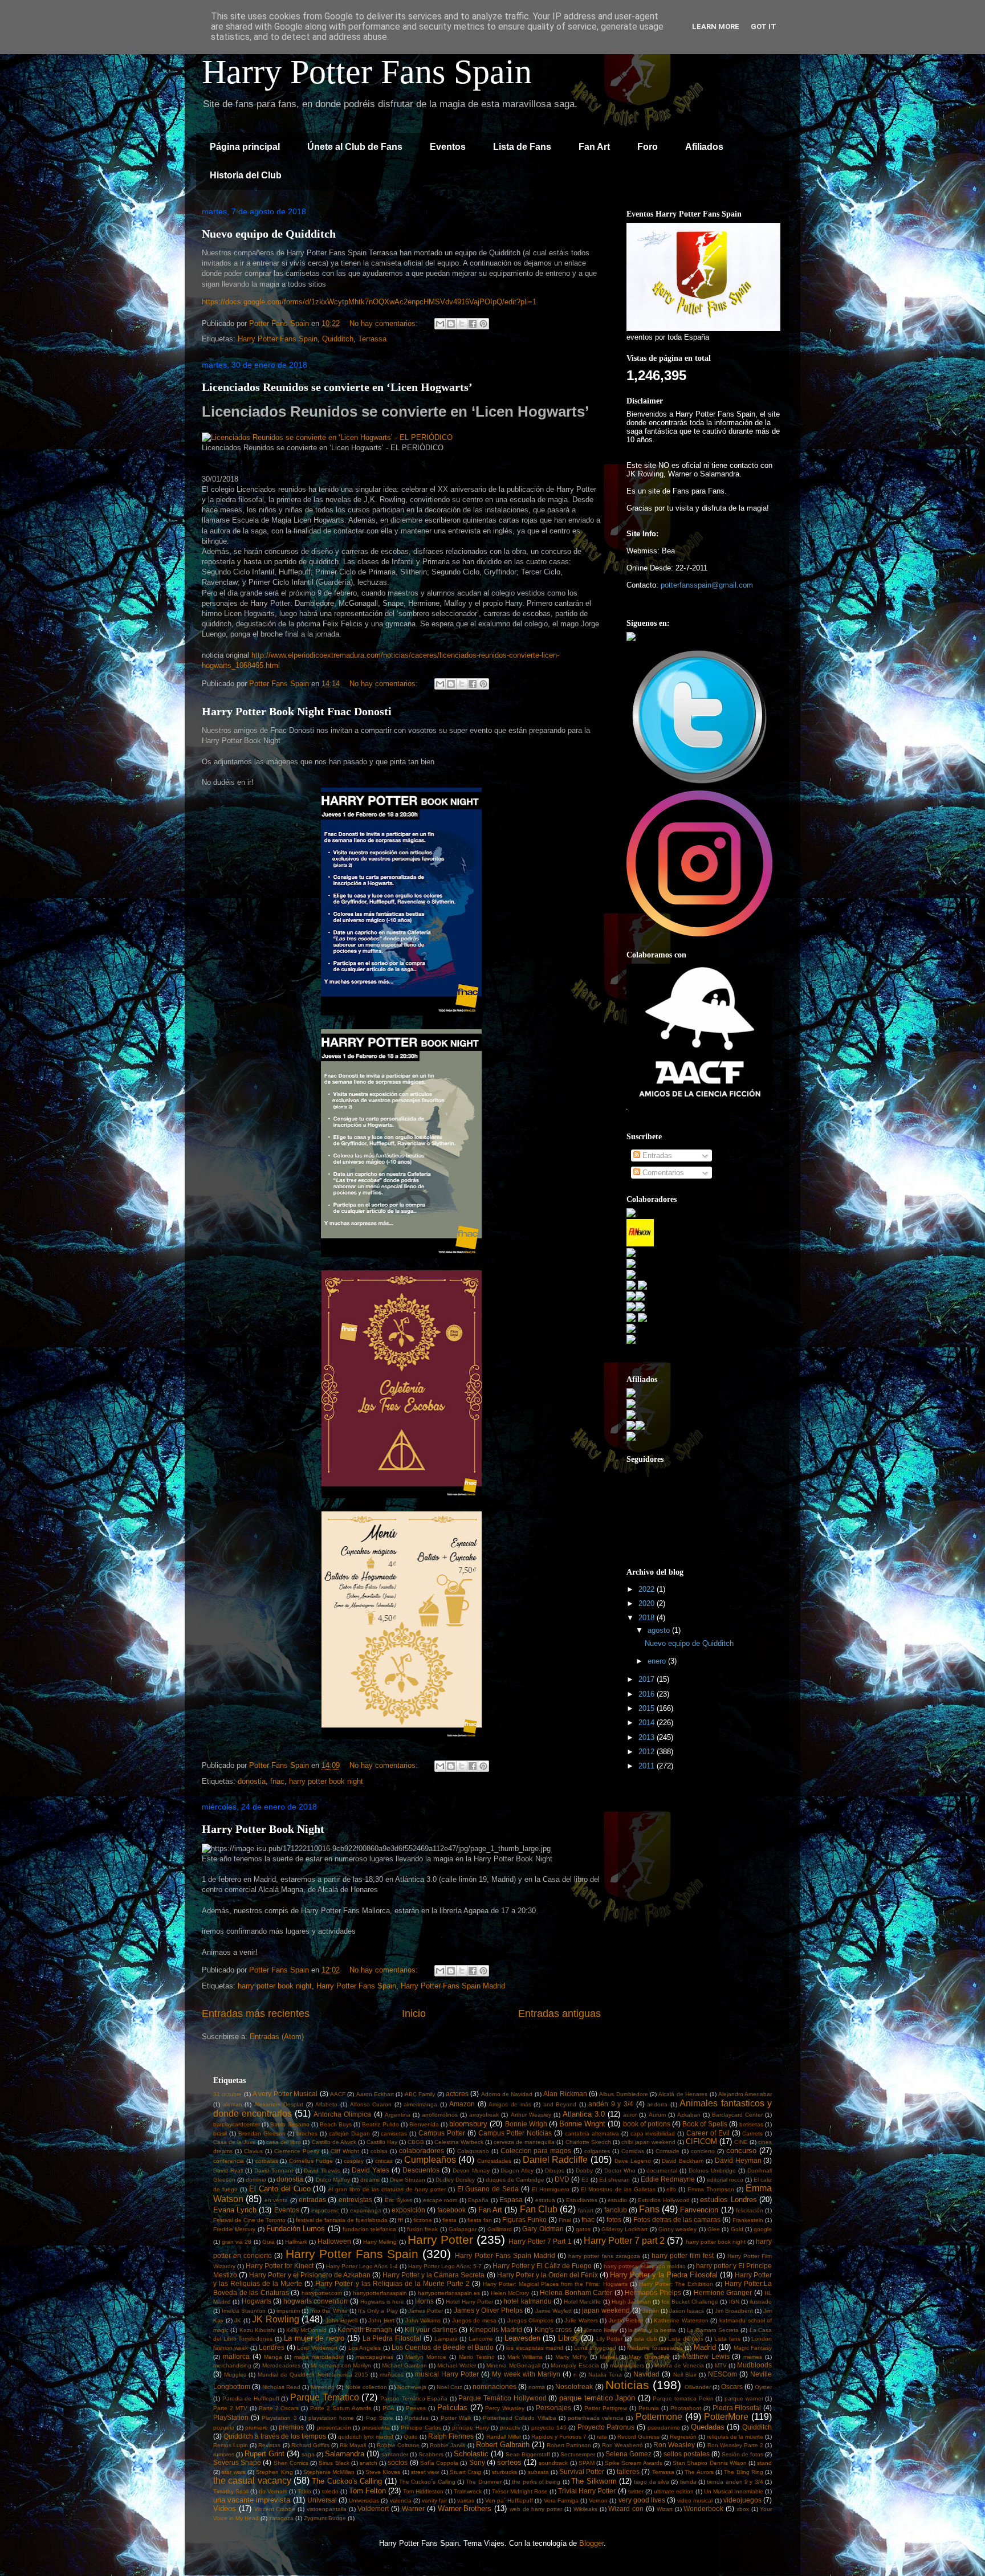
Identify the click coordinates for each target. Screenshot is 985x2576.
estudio (617, 2200)
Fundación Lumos (296, 2229)
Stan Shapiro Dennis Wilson (710, 2463)
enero (658, 1661)
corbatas (267, 2161)
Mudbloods (754, 2365)
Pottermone (659, 2417)
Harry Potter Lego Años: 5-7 (445, 2266)
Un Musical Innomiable (734, 2491)
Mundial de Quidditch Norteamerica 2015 (313, 2375)
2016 (648, 1694)
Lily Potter (610, 2339)
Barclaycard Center (737, 2115)
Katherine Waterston (681, 2320)
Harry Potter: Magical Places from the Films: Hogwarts (555, 2284)
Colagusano (473, 2151)
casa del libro (284, 2142)
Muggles (235, 2375)
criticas (384, 2161)
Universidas (364, 2500)
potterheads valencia (596, 2418)
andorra (657, 2104)
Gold (737, 2229)
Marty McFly (571, 2357)
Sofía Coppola (439, 2463)
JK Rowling (276, 2319)
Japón (651, 2311)
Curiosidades (494, 2161)
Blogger (591, 2543)
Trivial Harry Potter (587, 2491)
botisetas (751, 2124)
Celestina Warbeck (459, 2142)
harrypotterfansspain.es (449, 2293)
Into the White (329, 2311)
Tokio (304, 2491)
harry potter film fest (683, 2255)
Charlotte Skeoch (588, 2142)
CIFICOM (701, 2141)
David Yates (371, 2170)
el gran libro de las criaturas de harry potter (387, 2189)
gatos (583, 2229)
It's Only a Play (378, 2311)
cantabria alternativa (592, 2133)
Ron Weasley (674, 2445)
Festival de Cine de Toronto (249, 2220)
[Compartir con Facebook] (473, 324)
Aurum (657, 2115)
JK (238, 2320)
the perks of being (536, 2482)
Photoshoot (686, 2408)
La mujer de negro (314, 2338)
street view (425, 2472)
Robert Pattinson (569, 2445)
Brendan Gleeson (262, 2133)
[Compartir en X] (462, 324)
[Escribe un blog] (451, 324)
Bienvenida (424, 2124)
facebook (451, 2210)
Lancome (481, 2339)
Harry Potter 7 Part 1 (540, 2241)
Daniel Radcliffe (555, 2160)
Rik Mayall (353, 2445)
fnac (277, 1781)
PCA (388, 2408)
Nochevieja (412, 2387)
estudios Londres (728, 2200)
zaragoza (281, 2518)
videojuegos (742, 2500)
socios (398, 2462)
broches (307, 2133)
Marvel (608, 2357)
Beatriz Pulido (380, 2124)
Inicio (414, 2013)
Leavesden (522, 2338)
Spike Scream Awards (633, 2463)
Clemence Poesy (297, 2151)
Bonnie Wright (582, 2124)
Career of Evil (708, 2133)
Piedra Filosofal (737, 2408)
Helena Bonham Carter (576, 2292)
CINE (741, 2142)
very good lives (642, 2500)
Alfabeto (326, 2104)
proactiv (510, 2428)
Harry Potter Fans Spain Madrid (453, 1986)
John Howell (342, 2320)
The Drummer (483, 2482)
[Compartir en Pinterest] (483, 324)
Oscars (732, 2387)
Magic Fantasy (753, 2348)
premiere (257, 2428)
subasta (538, 2472)
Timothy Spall (231, 2491)
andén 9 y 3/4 (611, 2104)
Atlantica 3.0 (584, 2114)
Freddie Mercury (234, 2229)
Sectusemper (578, 2454)
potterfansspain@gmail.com (707, 585)
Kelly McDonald (306, 2330)
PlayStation (231, 2417)
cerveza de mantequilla (524, 2142)
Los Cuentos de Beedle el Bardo (443, 2347)
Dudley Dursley (455, 2180)
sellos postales (687, 2454)
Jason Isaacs (687, 2311)
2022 (648, 1589)
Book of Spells (705, 2124)
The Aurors (699, 2472)
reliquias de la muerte (735, 2437)
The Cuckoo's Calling (347, 2481)
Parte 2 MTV (230, 2408)
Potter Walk (456, 2418)
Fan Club (539, 2209)
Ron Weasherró (622, 2445)
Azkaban (689, 2115)
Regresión (683, 2437)
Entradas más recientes (256, 2013)
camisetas (394, 2133)
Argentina (398, 2115)
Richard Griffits (310, 2445)
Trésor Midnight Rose (520, 2491)
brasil (220, 2133)
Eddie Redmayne (668, 2179)
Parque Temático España (414, 2398)
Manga (273, 2357)
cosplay (354, 2161)
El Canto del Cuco (280, 2189)
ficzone (423, 2220)
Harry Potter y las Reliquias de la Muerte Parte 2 (392, 2283)
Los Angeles (365, 2348)
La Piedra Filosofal (392, 2338)
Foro (648, 147)
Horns (424, 2301)
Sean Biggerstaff (528, 2454)
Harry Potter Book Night (263, 1829)
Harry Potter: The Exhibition (676, 2284)
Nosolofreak (574, 2387)
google (763, 2229)
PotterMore (726, 2417)
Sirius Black (334, 2463)
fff (400, 2220)
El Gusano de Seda (488, 2189)
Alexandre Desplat (279, 2104)
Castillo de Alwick (334, 2142)
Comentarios (662, 1173)
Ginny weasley (677, 2229)
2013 (648, 1737)
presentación (334, 2428)
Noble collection (366, 2387)
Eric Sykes (398, 2200)
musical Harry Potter (447, 2374)
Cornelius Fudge (311, 2161)
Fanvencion (699, 2210)
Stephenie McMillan (329, 2472)
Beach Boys (336, 2124)
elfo (671, 2189)
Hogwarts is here (382, 2302)
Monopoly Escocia (575, 2365)
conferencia (229, 2161)
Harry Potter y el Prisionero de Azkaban (310, 2275)
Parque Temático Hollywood (502, 2398)
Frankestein (748, 2220)
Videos (225, 2508)
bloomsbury (468, 2124)
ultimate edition (674, 2491)
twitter (636, 2491)
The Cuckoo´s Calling (427, 2482)
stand (764, 2463)
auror (630, 2115)
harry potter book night (326, 1781)
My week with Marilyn (526, 2374)
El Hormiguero (551, 2189)
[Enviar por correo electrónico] (440, 324)
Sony (477, 2462)
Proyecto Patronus (606, 2427)
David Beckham (683, 2161)
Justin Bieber (626, 2320)
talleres (628, 2471)
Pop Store (380, 2418)
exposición (408, 2210)
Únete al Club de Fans (355, 147)
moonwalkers (627, 2365)
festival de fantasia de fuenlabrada (342, 2220)
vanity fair (434, 2500)
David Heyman (738, 2160)
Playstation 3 (279, 2418)
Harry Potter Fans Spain (367, 72)
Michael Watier (456, 2365)
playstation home (331, 2418)
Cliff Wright (345, 2151)
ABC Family (420, 2094)
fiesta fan (480, 2220)
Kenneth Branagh (365, 2330)
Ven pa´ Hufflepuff (509, 2500)
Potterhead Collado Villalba (519, 2418)
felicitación (750, 2210)
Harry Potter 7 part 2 (624, 2241)
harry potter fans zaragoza (604, 2256)
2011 (648, 1766)
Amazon (462, 2104)
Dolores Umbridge (712, 2171)
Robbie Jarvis (447, 2445)
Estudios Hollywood (664, 2200)
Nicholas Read (281, 2387)
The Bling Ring (744, 2472)
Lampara (446, 2339)
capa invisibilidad (653, 2133)
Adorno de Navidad (507, 2094)
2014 (648, 1723)
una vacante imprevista (252, 2500)
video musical (695, 2500)
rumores (224, 2454)
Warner (413, 2508)
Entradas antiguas (559, 2013)
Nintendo (323, 2387)
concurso (741, 2151)
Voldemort (373, 2508)
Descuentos (421, 2170)
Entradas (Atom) (277, 2037)
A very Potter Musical (285, 2094)
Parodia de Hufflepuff (251, 2398)
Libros (568, 2338)
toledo (330, 2491)
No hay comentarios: (385, 323)
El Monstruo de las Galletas (618, 2189)
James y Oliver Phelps (489, 2310)
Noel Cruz (449, 2387)
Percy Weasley (505, 2408)
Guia (268, 2242)
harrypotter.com (322, 2293)
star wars (233, 2472)
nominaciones (494, 2387)
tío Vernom (273, 2491)
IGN (734, 2302)
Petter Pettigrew (606, 2408)
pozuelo (224, 2428)
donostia (252, 1781)
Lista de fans (685, 2339)
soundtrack (553, 2463)
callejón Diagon (349, 2133)
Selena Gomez (628, 2454)
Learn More (716, 27)
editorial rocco (725, 2180)
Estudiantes (582, 2200)
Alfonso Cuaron (371, 2104)
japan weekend (606, 2310)
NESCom (723, 2374)
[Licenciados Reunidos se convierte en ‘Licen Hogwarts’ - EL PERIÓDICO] (327, 437)
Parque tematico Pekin (683, 2398)
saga (308, 2454)
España (478, 2200)
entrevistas (355, 2200)
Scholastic (471, 2454)
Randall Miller (504, 2437)
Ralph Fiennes (451, 2436)
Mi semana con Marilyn (341, 2365)
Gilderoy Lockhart (624, 2229)
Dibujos (555, 2171)
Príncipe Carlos (421, 2428)
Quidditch (338, 339)
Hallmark (296, 2242)
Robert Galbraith (503, 2445)
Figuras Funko (524, 2220)
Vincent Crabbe (275, 2509)
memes (753, 2357)
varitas (466, 2500)
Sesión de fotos (742, 2454)
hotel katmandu (527, 2301)
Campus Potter (442, 2133)
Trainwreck (468, 2491)
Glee (714, 2229)
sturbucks (504, 2472)
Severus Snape (237, 2462)
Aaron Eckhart (375, 2094)
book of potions (647, 2124)
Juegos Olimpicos (531, 2320)
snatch (369, 2463)
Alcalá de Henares (683, 2094)
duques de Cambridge (515, 2180)
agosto (660, 1630)
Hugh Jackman (631, 2302)
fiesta (449, 2220)
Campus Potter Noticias (515, 2133)
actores (457, 2094)
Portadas (417, 2418)
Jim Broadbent (734, 2311)
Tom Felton (367, 2491)
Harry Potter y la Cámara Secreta (434, 2275)
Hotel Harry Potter (469, 2302)
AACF (338, 2094)
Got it (764, 27)
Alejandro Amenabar (745, 2094)
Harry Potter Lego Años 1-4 (362, 2266)
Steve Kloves (383, 2472)
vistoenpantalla (327, 2509)
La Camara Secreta (713, 2330)
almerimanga (420, 2104)
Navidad (646, 2374)
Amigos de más (510, 2104)
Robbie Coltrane (398, 2445)
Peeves (416, 2408)
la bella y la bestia (652, 2330)
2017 (648, 1679)
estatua (545, 2200)
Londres (272, 2347)
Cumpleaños (430, 2160)
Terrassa (372, 339)
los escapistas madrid (535, 2348)
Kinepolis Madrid (496, 2330)
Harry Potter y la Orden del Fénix (548, 2275)
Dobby (584, 2171)
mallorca (236, 2356)
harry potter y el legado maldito (644, 2266)
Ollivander (698, 2387)
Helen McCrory (510, 2293)
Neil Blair (685, 2375)
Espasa (511, 2200)
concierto (703, 2151)
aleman (233, 2104)
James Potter (426, 2311)
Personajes (553, 2408)
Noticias (627, 2385)
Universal (322, 2500)
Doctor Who (620, 2171)
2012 (648, 1752)
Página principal (245, 147)
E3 (585, 2180)
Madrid (705, 2347)
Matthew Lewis (706, 2356)
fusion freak (422, 2229)
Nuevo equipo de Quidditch (269, 234)
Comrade (667, 2151)
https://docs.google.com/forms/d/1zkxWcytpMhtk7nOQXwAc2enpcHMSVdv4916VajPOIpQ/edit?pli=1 (369, 302)
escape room (440, 2200)
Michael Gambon (404, 2365)
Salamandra (345, 2454)
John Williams (423, 2320)
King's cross (553, 2330)
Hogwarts (257, 2301)
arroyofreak (484, 2115)
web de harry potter (536, 2509)
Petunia (649, 2408)
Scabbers (431, 2454)
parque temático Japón (597, 2398)
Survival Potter (582, 2471)
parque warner (744, 2398)
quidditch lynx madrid (366, 2437)
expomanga (366, 2210)
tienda (688, 2482)
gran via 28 (237, 2242)
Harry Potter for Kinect (280, 2266)
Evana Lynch (235, 2210)
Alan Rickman (565, 2094)
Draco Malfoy (333, 2180)
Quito (411, 2437)
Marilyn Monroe (426, 2357)
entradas (312, 2200)
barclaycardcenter (237, 2124)
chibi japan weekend (648, 2142)
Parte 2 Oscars (279, 2408)
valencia (401, 2500)
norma (537, 2387)
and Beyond (560, 2104)
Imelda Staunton (244, 2311)
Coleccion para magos (536, 2151)
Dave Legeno (633, 2161)
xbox (743, 2509)
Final (565, 2220)
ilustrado (761, 2302)
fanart (586, 2210)
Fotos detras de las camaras (677, 2220)
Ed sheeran (614, 2180)
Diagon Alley (517, 2171)
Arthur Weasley (531, 2115)
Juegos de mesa (474, 2320)
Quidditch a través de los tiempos (275, 2436)
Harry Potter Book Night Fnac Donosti (297, 711)
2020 (648, 1603)
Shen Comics (291, 2463)
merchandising (232, 2365)
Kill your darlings (431, 2330)
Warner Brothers (465, 2508)
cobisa (379, 2151)
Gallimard (500, 2229)
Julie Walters (581, 2320)
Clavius (253, 2151)
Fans (649, 2209)
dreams (370, 2180)
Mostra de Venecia (679, 2365)
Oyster (763, 2387)
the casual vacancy (252, 2481)
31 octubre (227, 2094)
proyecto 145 (549, 2428)
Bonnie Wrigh (526, 2124)
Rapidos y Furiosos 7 (559, 2437)
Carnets (752, 2133)
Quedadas (708, 2427)
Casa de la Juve (235, 2142)
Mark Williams (525, 2357)
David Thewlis (322, 2171)
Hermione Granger (723, 2292)
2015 (648, 1708)
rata (602, 2437)
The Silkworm (594, 2481)
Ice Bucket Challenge (690, 2302)
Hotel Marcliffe (582, 2302)
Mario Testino (477, 2357)
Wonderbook (703, 2508)
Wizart (665, 2509)
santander (395, 2454)
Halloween (334, 2241)
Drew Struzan (408, 2180)
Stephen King (274, 2472)
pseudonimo (664, 2428)
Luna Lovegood (595, 2348)
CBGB (416, 2142)
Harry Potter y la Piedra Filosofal (664, 2275)
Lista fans (727, 2339)
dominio (256, 2180)
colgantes (597, 2151)
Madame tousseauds (655, 2348)
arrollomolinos (440, 2115)
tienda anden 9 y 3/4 (735, 2482)
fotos (614, 2220)
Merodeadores (281, 2365)
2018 (648, 1618)
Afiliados (704, 147)
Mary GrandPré (649, 2357)
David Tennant (274, 2171)
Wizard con (626, 2508)
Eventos (448, 147)
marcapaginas (375, 2357)
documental (662, 2171)
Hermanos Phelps (653, 2292)
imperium (288, 2311)
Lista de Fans (522, 147)
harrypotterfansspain (380, 2293)
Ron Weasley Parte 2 (735, 2445)
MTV (721, 2365)
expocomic (325, 2210)
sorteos (509, 2462)
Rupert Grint (264, 2454)
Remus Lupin (231, 2445)
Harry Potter (440, 2239)
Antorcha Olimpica (342, 2114)
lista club (646, 2339)
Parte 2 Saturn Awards (341, 2408)
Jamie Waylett (553, 2311)
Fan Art (594, 147)
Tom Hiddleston (423, 2491)
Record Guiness (638, 2437)
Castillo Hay (382, 2142)
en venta (276, 2200)
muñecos (392, 2375)
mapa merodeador (319, 2357)
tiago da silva (652, 2482)
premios (291, 2427)
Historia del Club (246, 175)
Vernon (598, 2500)
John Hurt (381, 2320)
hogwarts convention (316, 2301)
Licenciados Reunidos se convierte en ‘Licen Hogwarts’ (337, 387)
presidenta (376, 2428)
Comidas (633, 2151)
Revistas (269, 2445)
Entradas (656, 1155)
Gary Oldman (543, 2229)
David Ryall (228, 2171)
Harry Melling (380, 2242)
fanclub (616, 2210)
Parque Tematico (325, 2397)
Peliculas (452, 2408)
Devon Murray (471, 2171)
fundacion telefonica (369, 2229)
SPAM (587, 2463)
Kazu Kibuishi (257, 2330)
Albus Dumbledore (623, 2094)
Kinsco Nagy (601, 2330)
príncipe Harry (471, 2428)
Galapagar (463, 2229)
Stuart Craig (465, 2472)
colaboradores (422, 2151)
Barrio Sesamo (290, 2124)
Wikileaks (585, 2509)
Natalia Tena (605, 2375)
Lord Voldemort (317, 2348)
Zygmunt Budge (325, 2518)
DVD (562, 2179)
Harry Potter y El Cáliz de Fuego (542, 2266)
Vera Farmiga (561, 2500)
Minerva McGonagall (513, 2365)
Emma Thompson (711, 2189)
